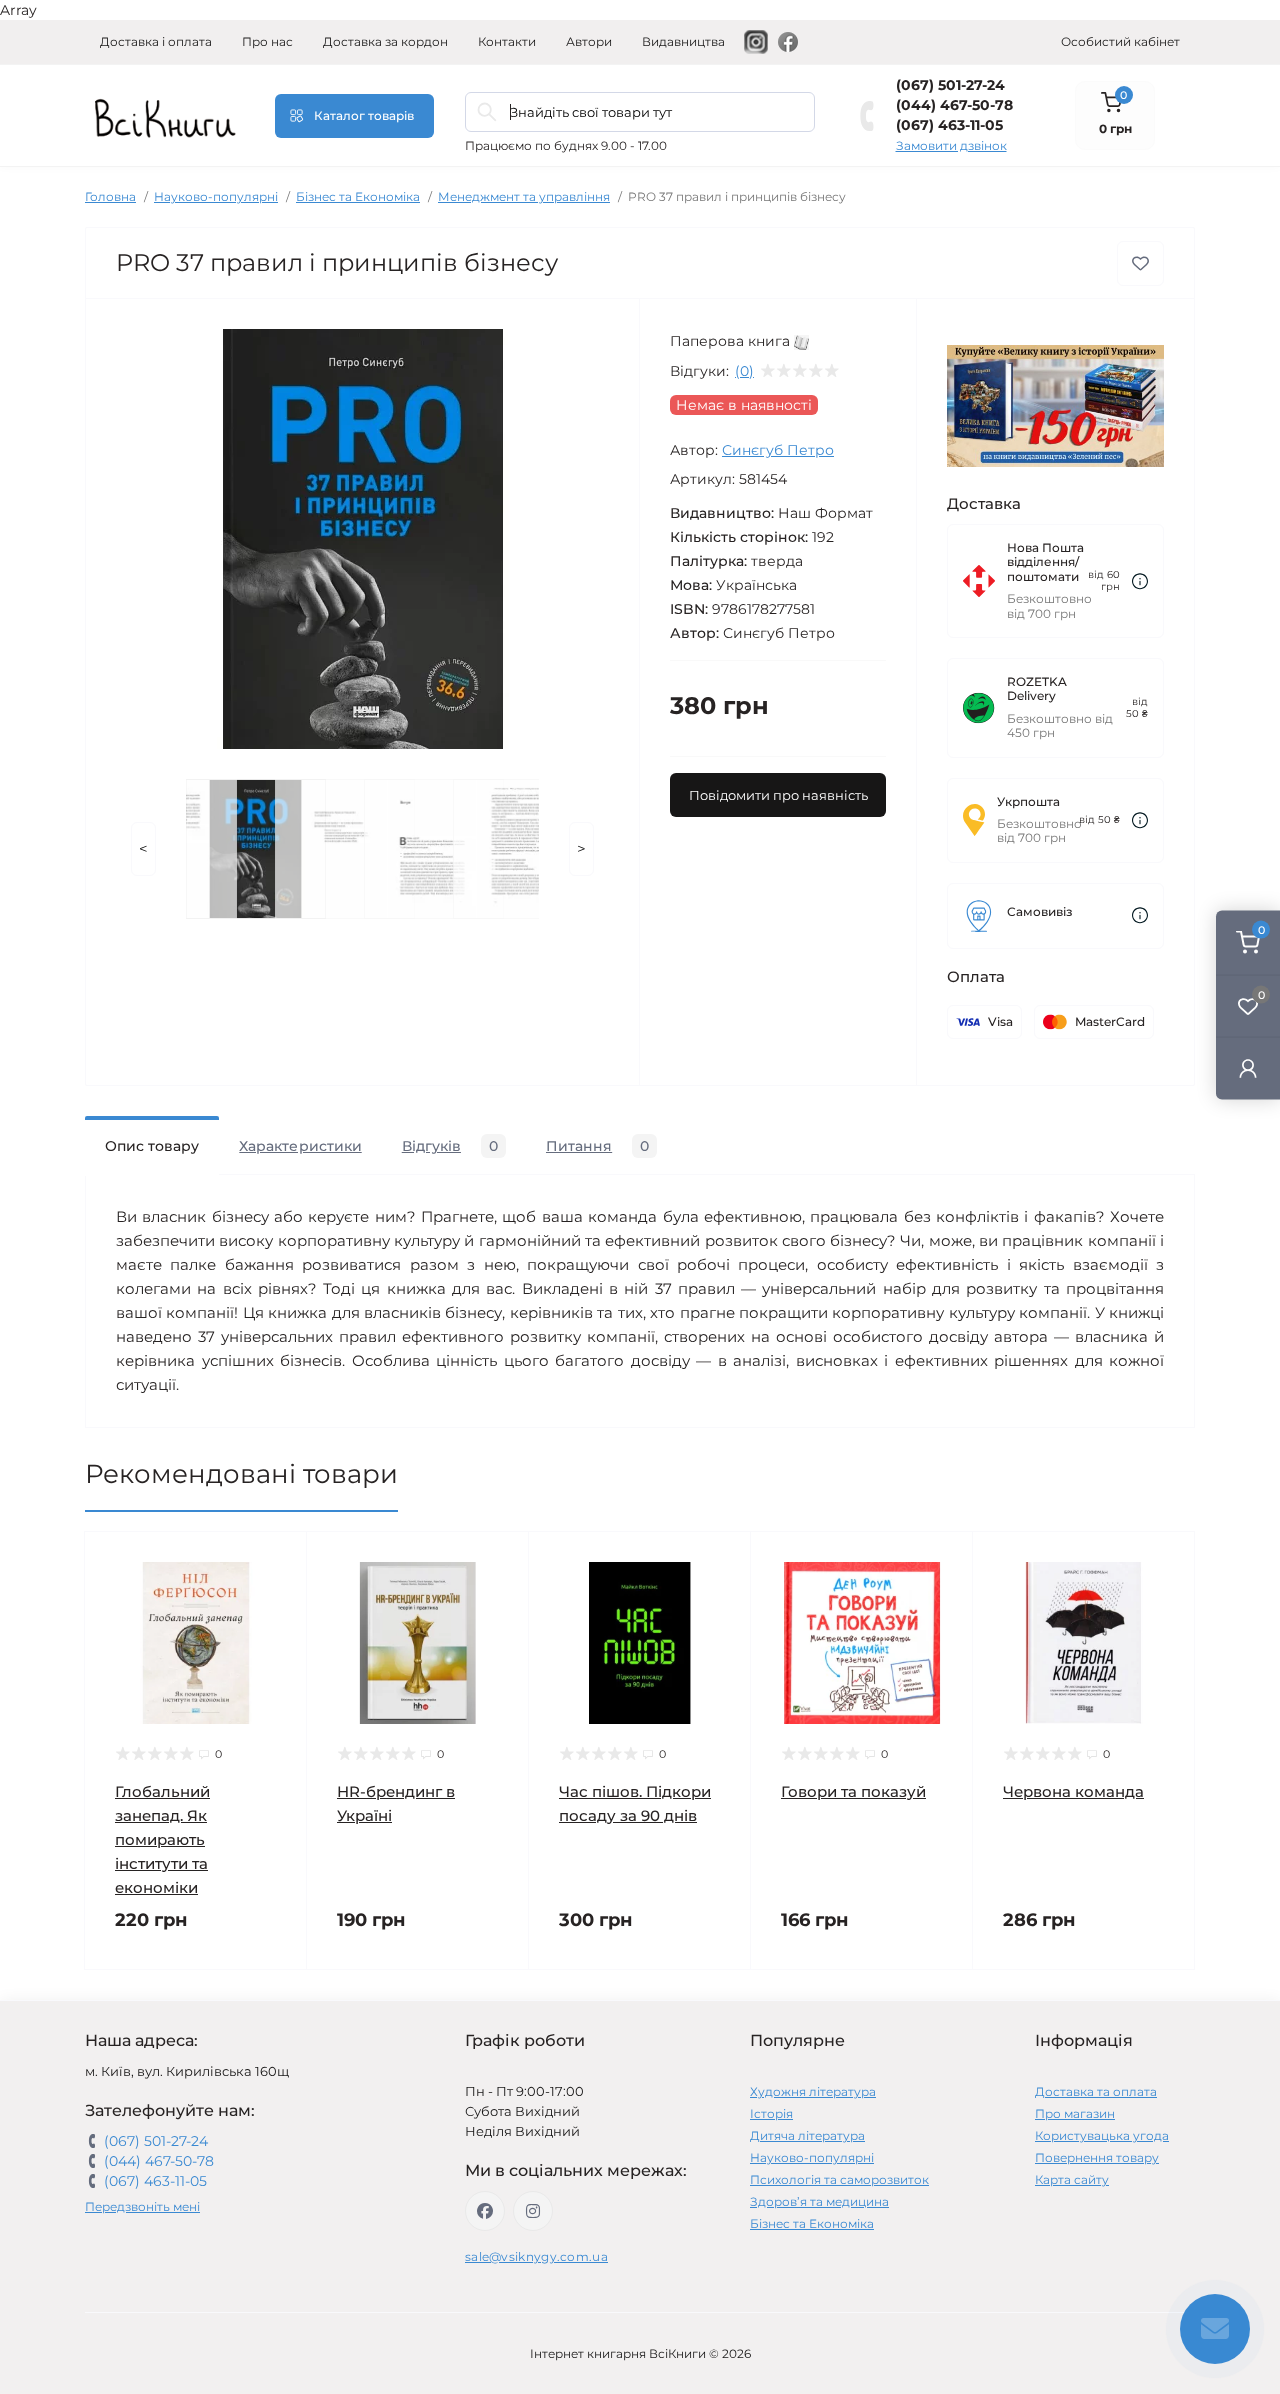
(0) (744, 371)
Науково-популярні (216, 196)
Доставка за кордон (385, 41)
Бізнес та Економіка (358, 196)
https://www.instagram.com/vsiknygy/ (533, 2211)
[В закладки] (1140, 263)
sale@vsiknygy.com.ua (536, 2256)
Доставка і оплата (156, 41)
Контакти (507, 41)
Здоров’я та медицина (819, 2201)
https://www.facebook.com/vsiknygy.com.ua (485, 2211)
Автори (589, 41)
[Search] (487, 112)
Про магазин (1075, 2113)
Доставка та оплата (1096, 2091)
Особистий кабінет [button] (1120, 41)
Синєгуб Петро (778, 450)
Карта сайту (1072, 2179)
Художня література (813, 2091)
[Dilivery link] (1140, 581)
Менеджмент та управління (524, 196)
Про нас (267, 41)
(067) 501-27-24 (950, 85)
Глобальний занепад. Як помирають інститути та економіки (162, 1839)
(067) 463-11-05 (949, 125)
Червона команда (1073, 1791)
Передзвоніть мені (142, 2206)
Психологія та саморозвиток (839, 2179)
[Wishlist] (277, 1600)
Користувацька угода (1102, 2135)
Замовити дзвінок (951, 145)
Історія (771, 2113)
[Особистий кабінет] (1248, 1068)
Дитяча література (807, 2135)
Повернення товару (1097, 2157)
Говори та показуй (853, 1791)
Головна (110, 196)
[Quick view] (277, 1562)
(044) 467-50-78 (954, 105)
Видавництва (683, 41)
